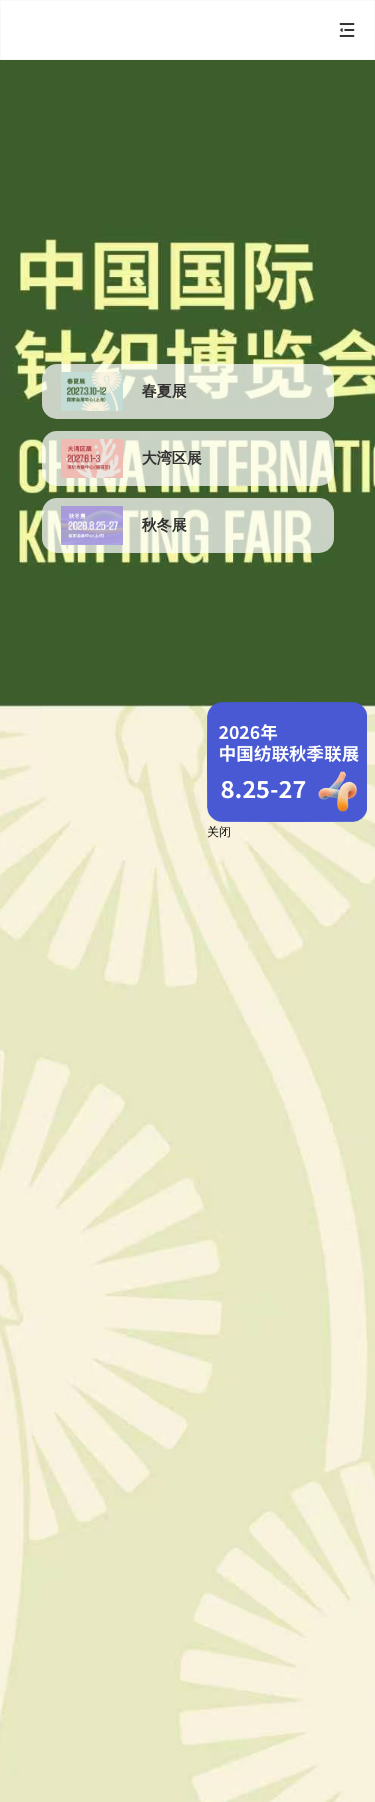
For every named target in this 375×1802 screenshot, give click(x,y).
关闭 (219, 832)
